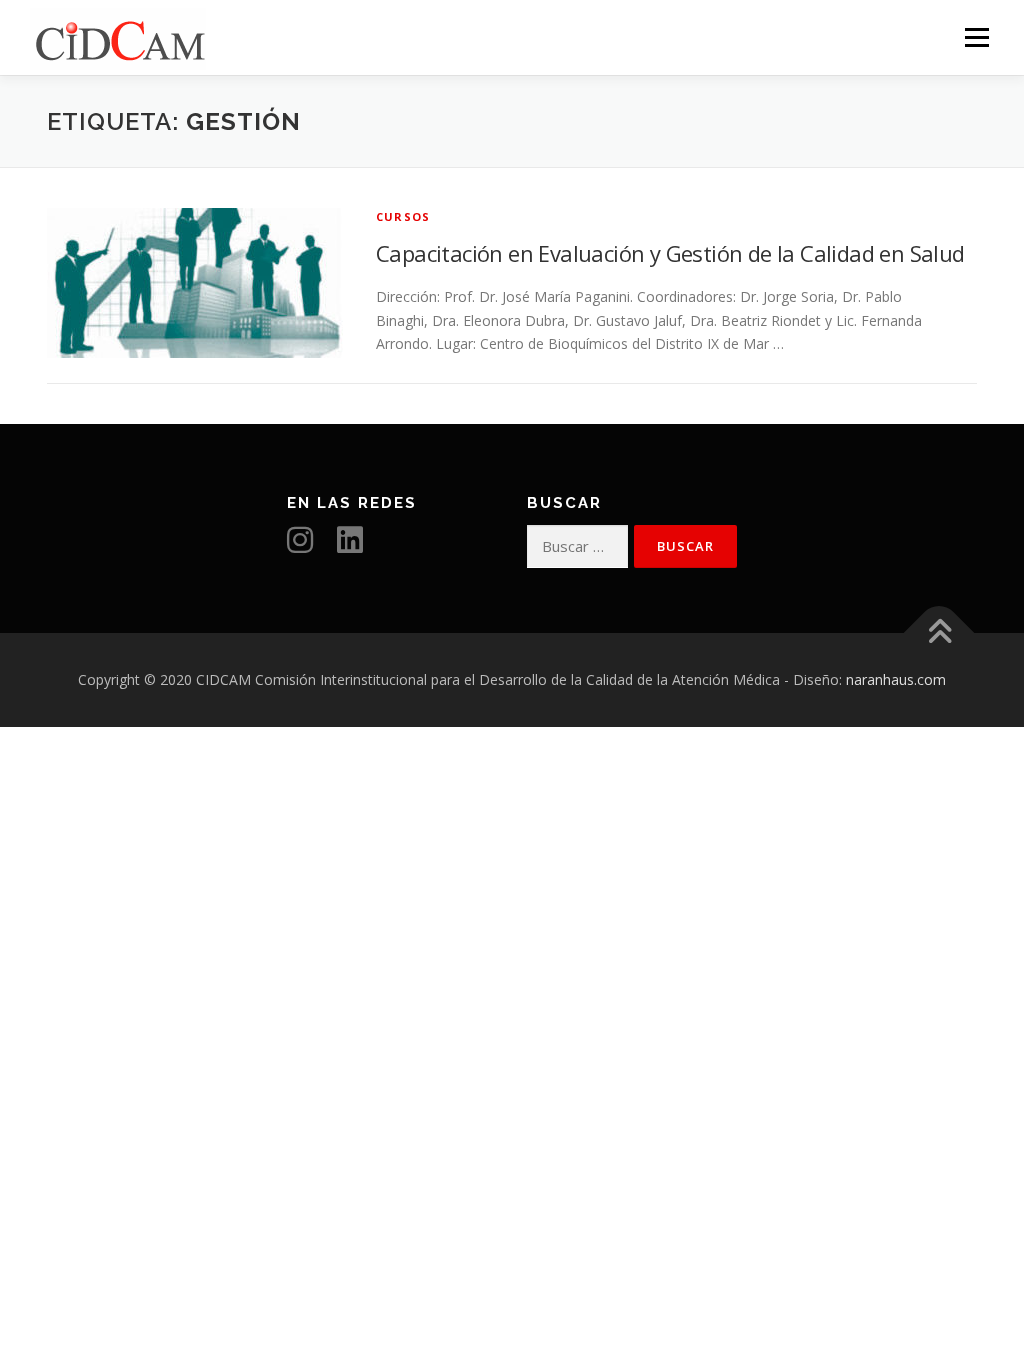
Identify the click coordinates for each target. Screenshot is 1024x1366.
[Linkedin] (360, 545)
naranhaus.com (896, 679)
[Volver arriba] (939, 633)
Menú (976, 37)
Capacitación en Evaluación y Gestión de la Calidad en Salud (670, 253)
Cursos (403, 216)
